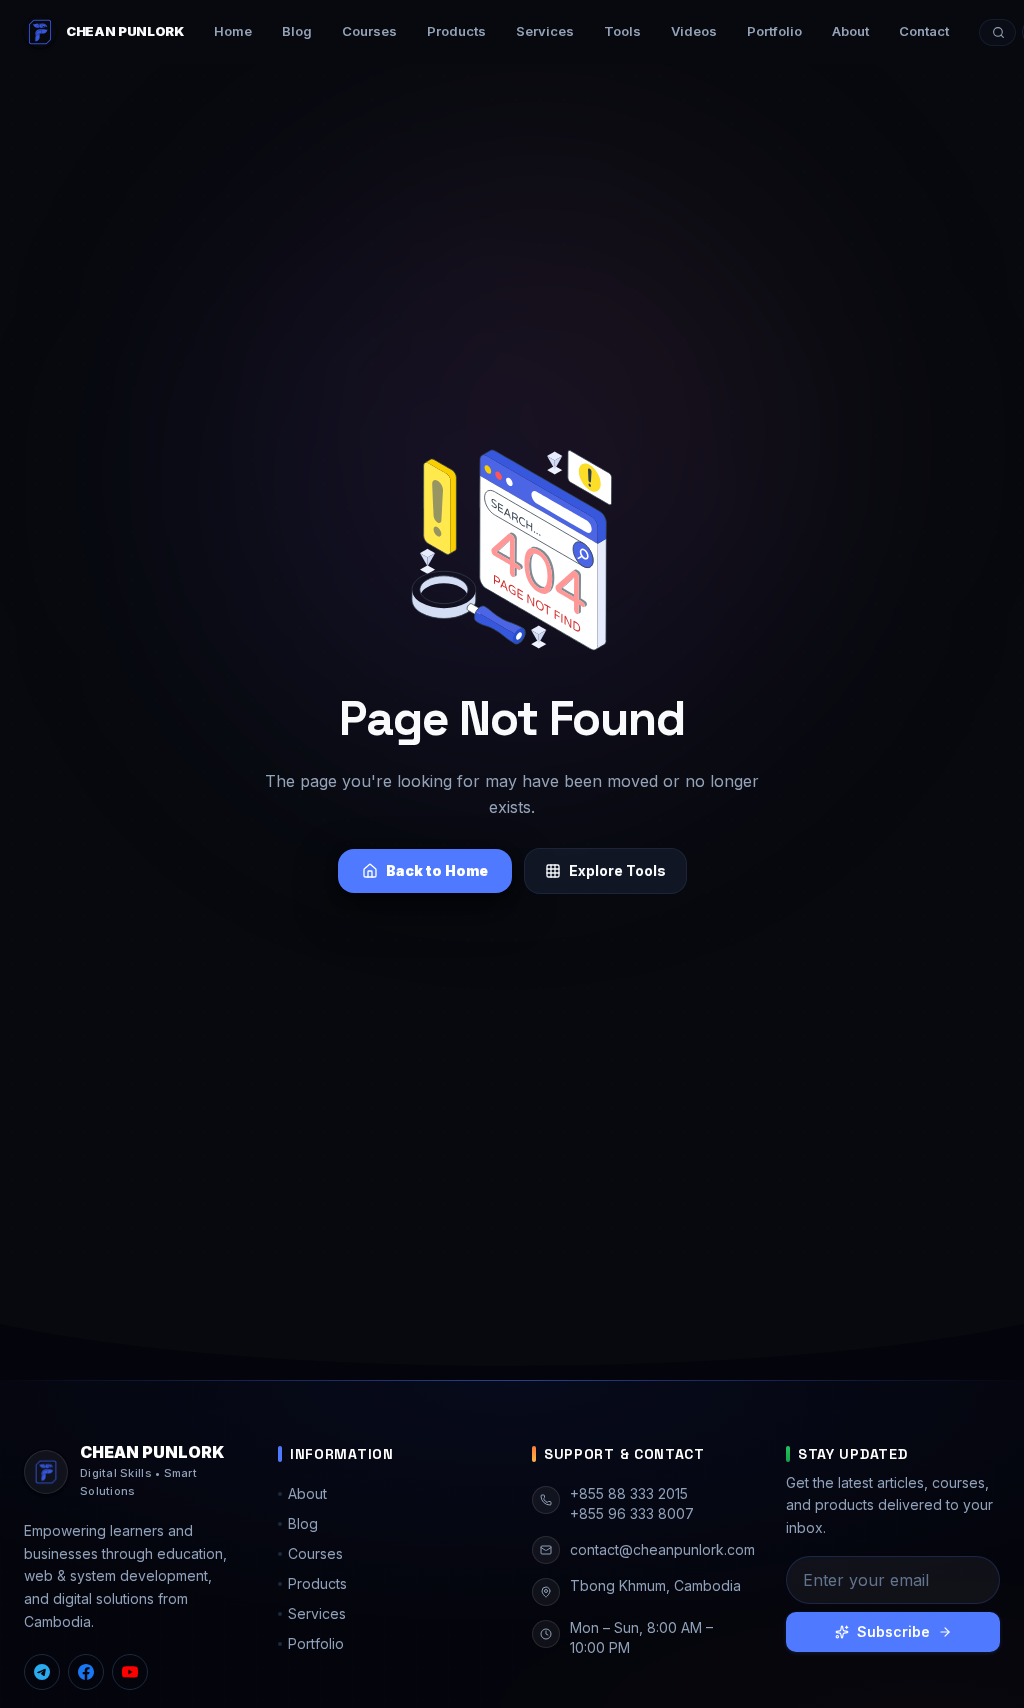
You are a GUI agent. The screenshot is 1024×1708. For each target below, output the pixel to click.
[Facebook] (86, 1672)
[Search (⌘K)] (997, 32)
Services (545, 31)
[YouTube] (130, 1672)
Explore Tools (617, 870)
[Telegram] (42, 1672)
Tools (622, 31)
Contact (924, 31)
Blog (297, 31)
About (850, 31)
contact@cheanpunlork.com (662, 1549)
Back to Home (437, 870)
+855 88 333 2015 (629, 1493)
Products (456, 31)
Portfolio (774, 31)
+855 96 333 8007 (632, 1513)
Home (233, 31)
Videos (694, 31)
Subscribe (893, 1631)
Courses (369, 31)
